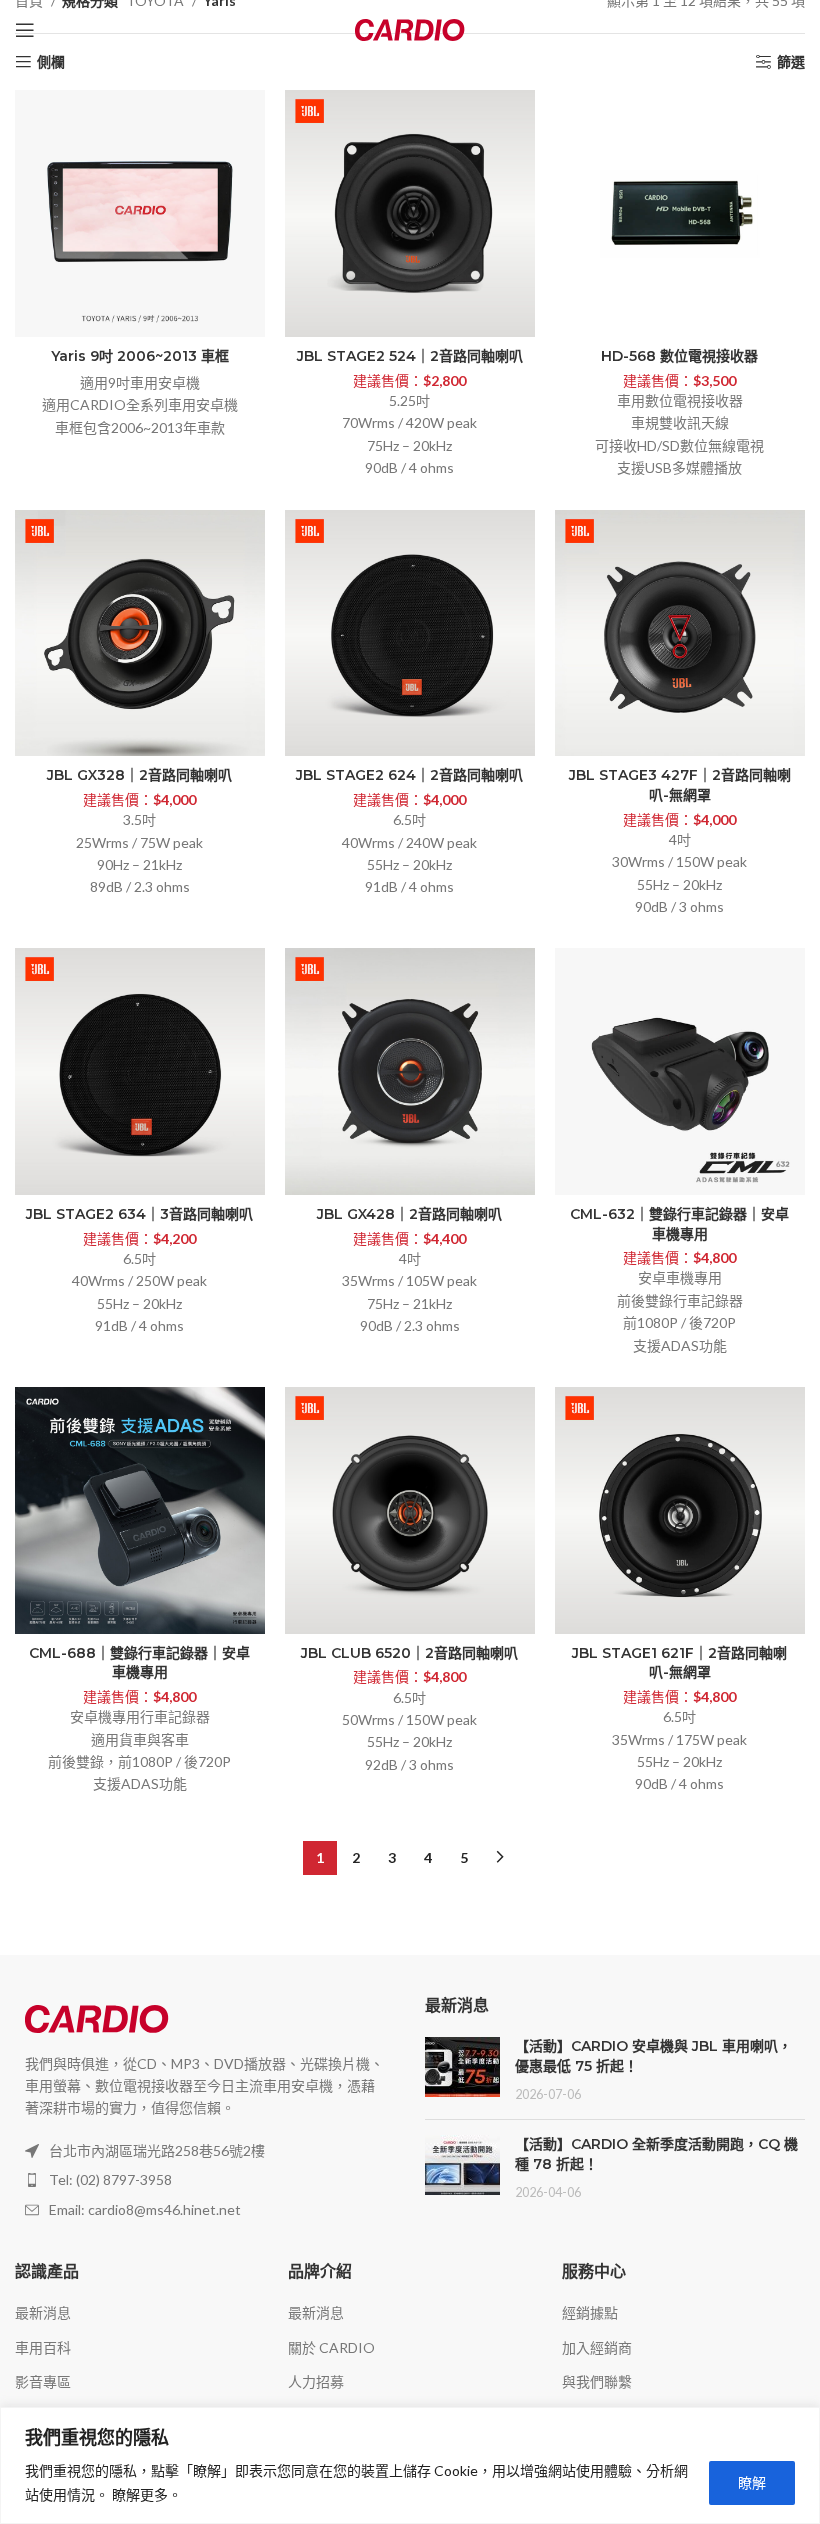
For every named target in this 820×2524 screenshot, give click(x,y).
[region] (410, 2465)
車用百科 (43, 2347)
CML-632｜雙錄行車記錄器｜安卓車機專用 (679, 1224)
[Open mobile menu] (25, 30)
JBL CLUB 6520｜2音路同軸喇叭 (409, 1653)
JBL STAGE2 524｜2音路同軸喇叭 (410, 356)
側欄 (51, 62)
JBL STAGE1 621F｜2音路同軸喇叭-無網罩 (679, 1663)
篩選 (791, 62)
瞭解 (752, 2482)
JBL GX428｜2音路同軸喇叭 (409, 1214)
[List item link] (205, 2180)
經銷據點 (590, 2312)
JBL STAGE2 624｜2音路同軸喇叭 (409, 775)
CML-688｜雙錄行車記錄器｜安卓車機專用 (139, 1663)
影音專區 (43, 2381)
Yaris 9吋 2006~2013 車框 (140, 356)
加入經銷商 (597, 2347)
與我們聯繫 (597, 2381)
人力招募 (316, 2381)
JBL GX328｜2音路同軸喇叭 (139, 775)
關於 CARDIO (331, 2347)
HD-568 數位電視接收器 (679, 356)
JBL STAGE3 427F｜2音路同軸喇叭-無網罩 (680, 785)
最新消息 (43, 2312)
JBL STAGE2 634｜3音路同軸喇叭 (139, 1214)
